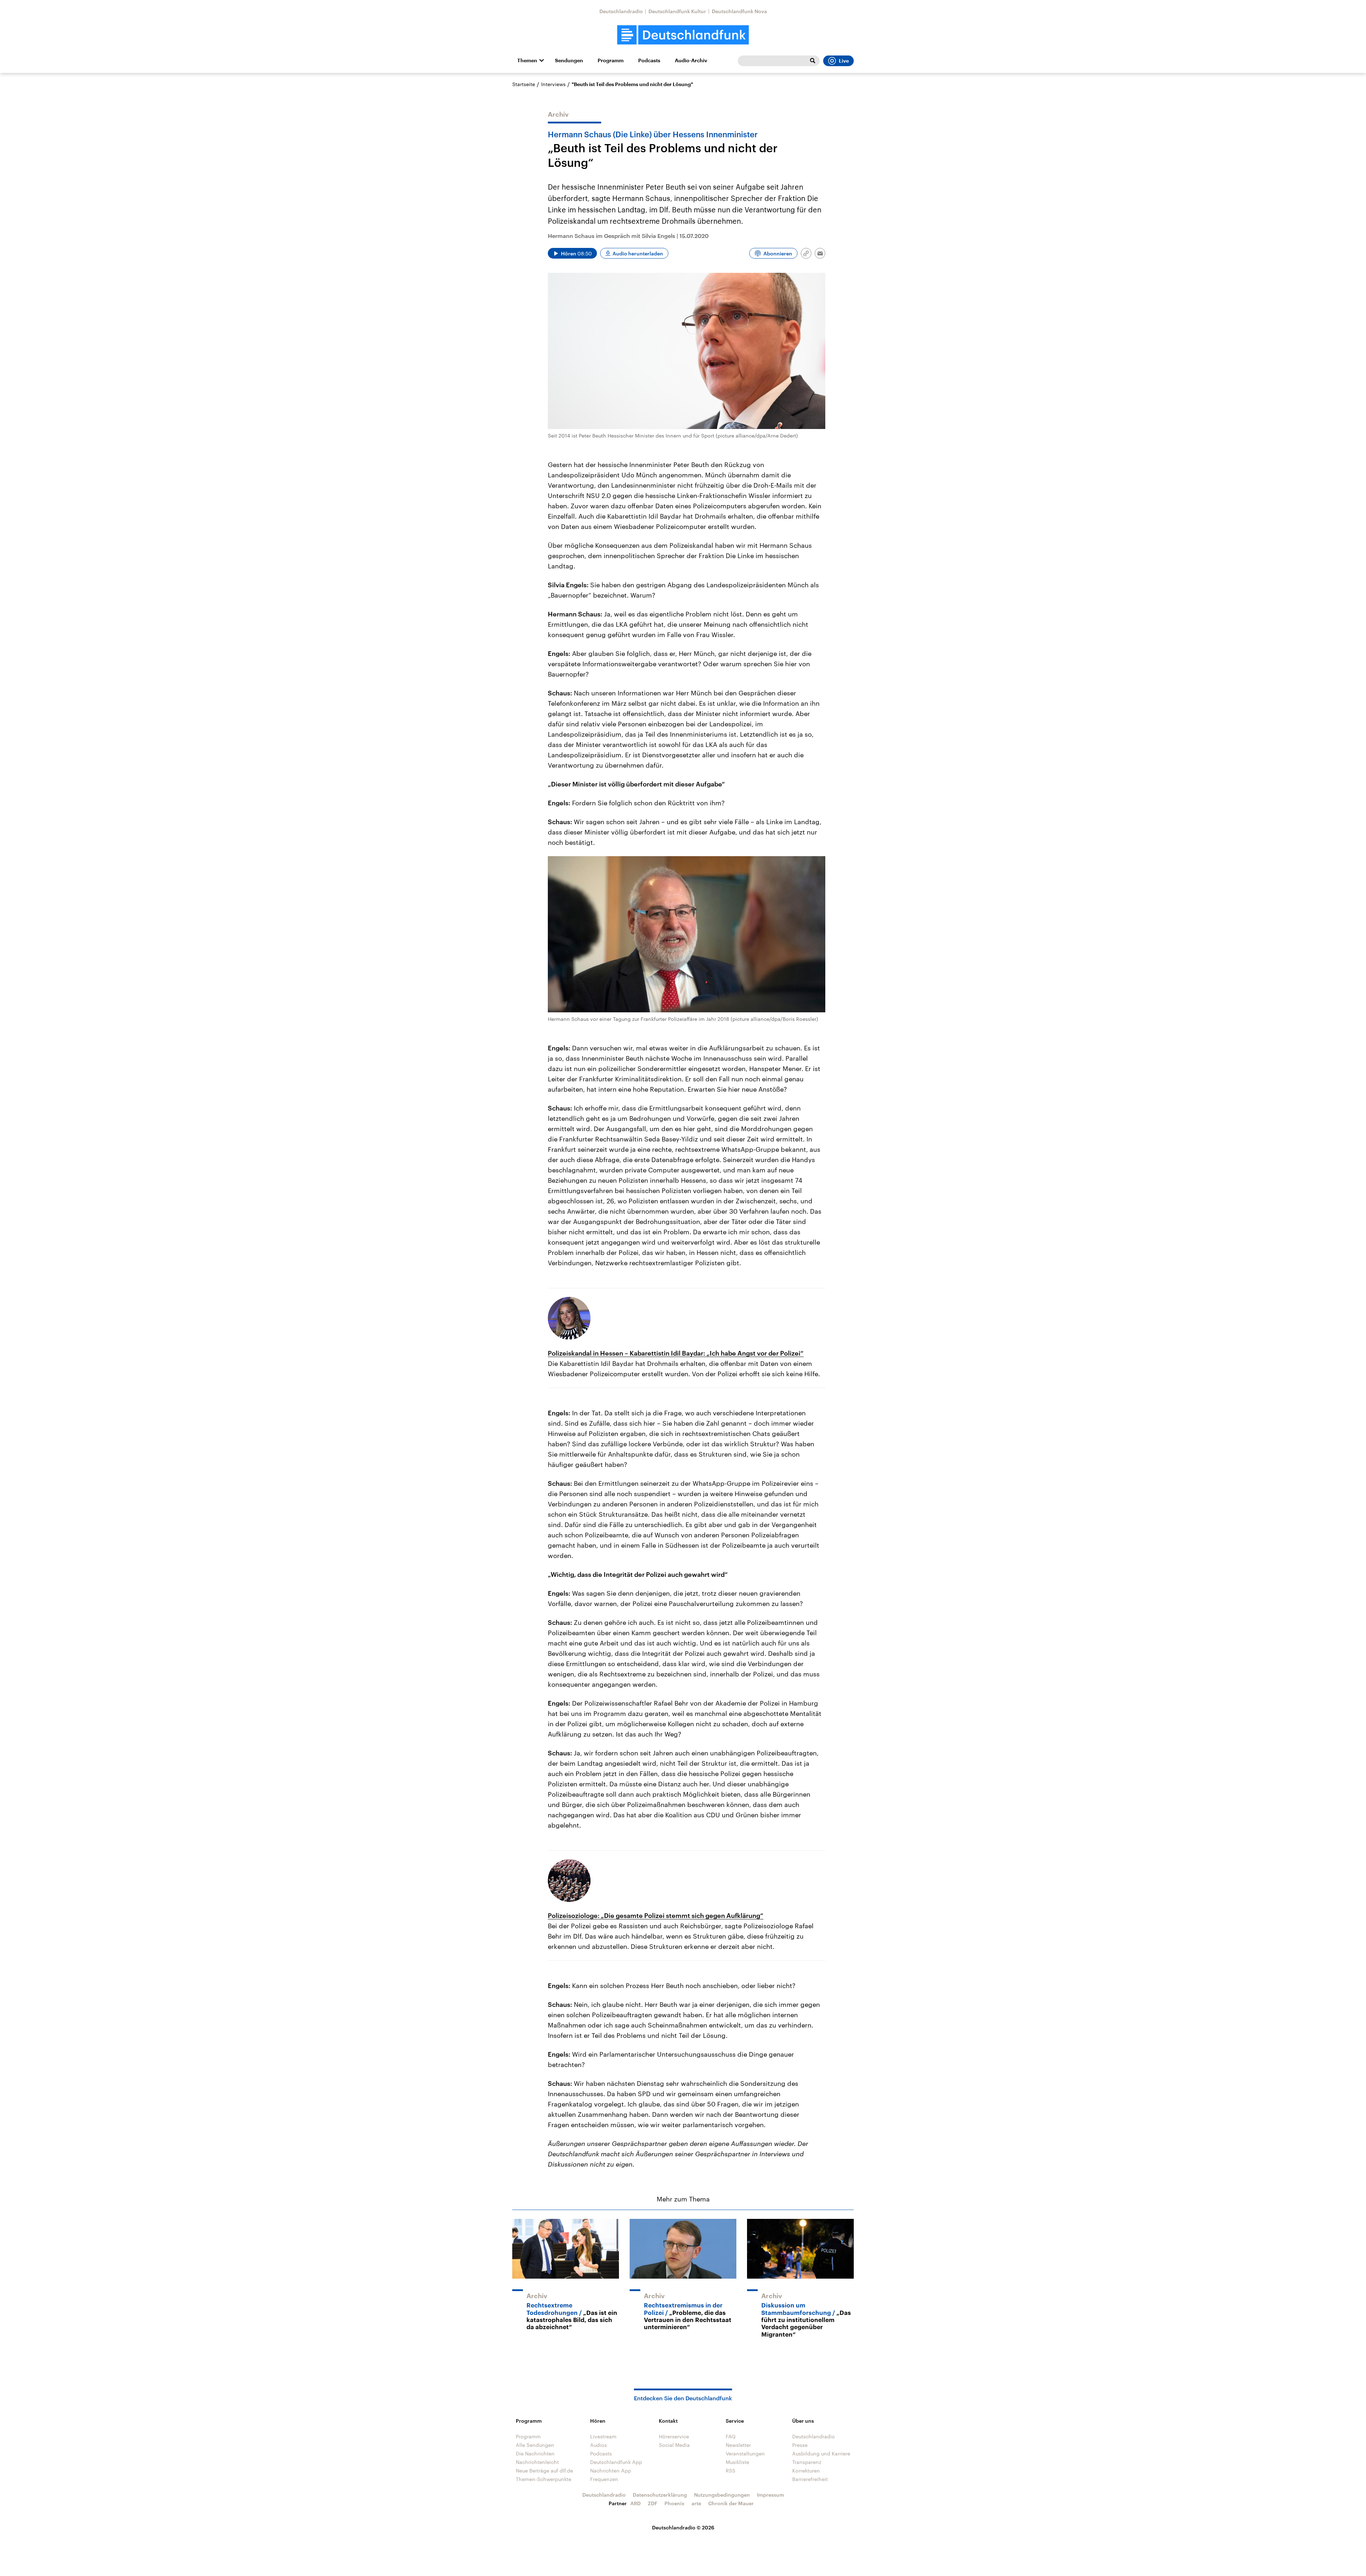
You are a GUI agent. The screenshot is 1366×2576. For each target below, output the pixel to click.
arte (696, 2503)
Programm (611, 60)
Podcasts (649, 60)
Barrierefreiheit (810, 2479)
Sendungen (569, 60)
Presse (800, 2445)
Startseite (524, 84)
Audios (599, 2445)
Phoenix (674, 2503)
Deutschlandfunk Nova (739, 11)
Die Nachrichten (535, 2453)
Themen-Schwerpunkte (544, 2479)
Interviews (553, 84)
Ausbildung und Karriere (821, 2453)
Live (844, 61)
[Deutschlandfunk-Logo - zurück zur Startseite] (683, 35)
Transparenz (807, 2462)
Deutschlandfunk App (616, 2462)
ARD (636, 2503)
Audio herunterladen (638, 253)
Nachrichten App (611, 2471)
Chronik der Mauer (731, 2503)
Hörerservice (674, 2436)
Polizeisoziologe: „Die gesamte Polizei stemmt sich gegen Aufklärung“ (656, 1915)
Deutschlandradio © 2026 (683, 2527)
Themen (527, 60)
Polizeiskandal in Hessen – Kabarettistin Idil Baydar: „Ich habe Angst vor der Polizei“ (676, 1353)
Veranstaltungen (745, 2453)
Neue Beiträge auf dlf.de (544, 2471)
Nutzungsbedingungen (722, 2495)
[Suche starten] (812, 61)
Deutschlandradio (621, 11)
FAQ (731, 2436)
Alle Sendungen (535, 2445)
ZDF (653, 2503)
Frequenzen (604, 2479)
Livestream (603, 2436)
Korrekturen (806, 2471)
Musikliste (737, 2462)
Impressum (771, 2495)
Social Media (674, 2445)
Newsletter (738, 2445)
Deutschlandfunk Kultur (677, 11)
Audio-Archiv (691, 60)
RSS (730, 2471)
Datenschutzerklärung (660, 2495)
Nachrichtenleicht (537, 2462)
